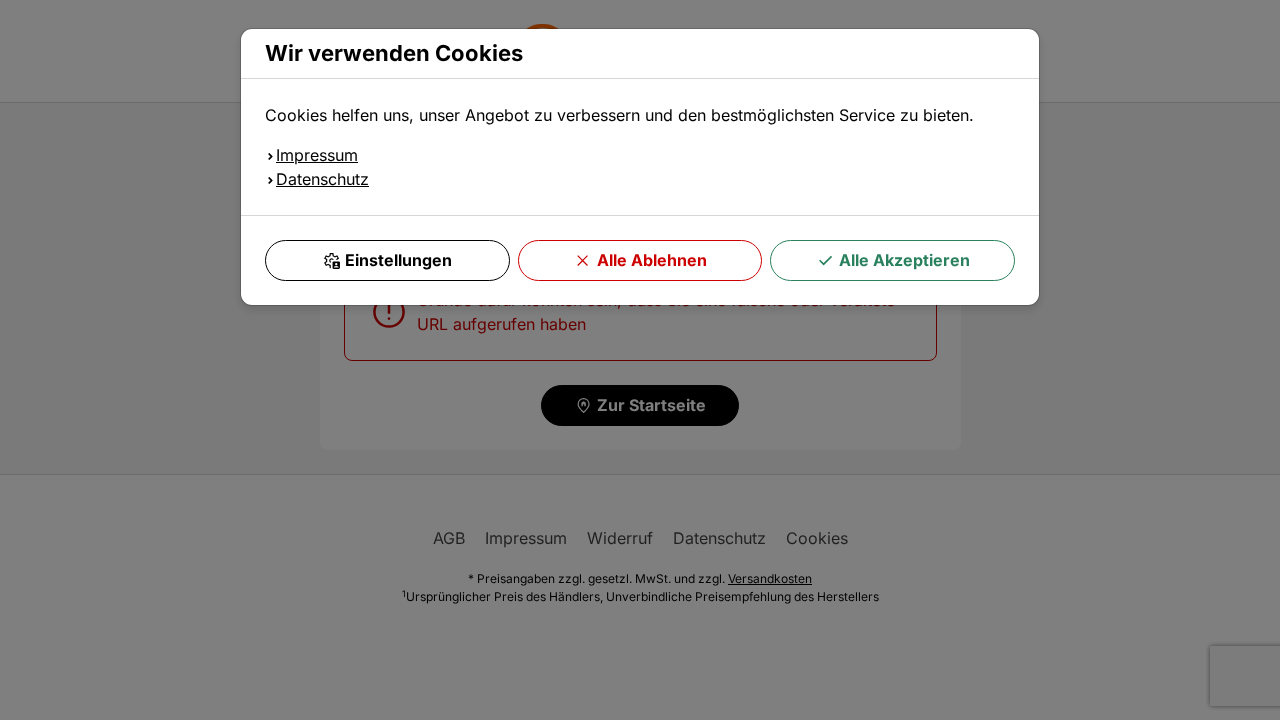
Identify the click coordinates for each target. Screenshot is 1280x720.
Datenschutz (322, 179)
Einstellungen (398, 260)
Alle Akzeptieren (904, 260)
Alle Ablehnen (652, 260)
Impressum (317, 155)
